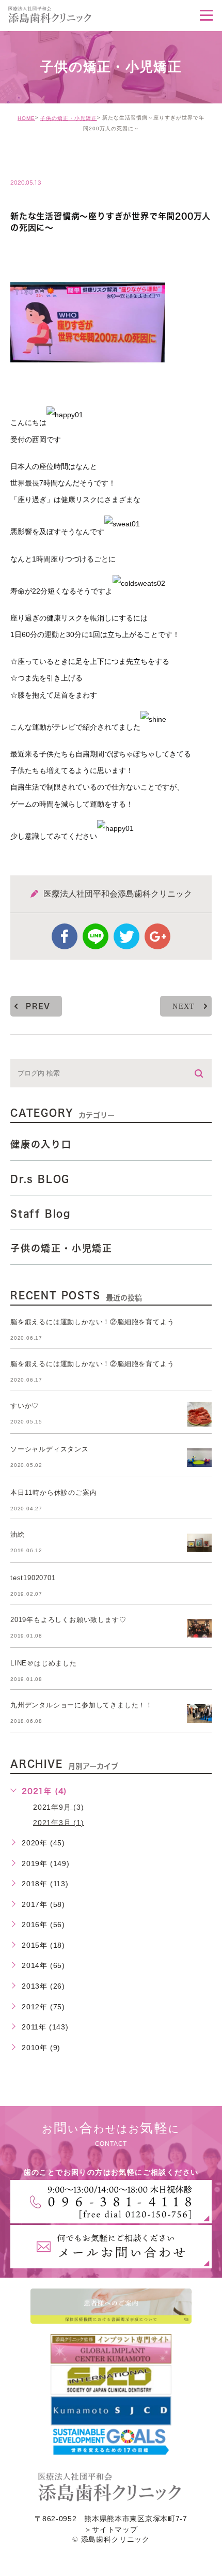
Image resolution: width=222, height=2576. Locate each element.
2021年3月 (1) (59, 1822)
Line (96, 936)
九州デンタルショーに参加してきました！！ (82, 1705)
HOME (26, 118)
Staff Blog (41, 1214)
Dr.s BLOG (40, 1179)
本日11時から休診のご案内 (53, 1492)
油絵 (18, 1534)
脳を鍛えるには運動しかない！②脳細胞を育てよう (92, 1322)
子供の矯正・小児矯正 (69, 118)
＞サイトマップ (111, 2529)
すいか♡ (25, 1406)
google (157, 936)
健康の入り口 (41, 1144)
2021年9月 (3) (59, 1807)
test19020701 (33, 1578)
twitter (126, 936)
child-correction (60, 161)
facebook (65, 936)
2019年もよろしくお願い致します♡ (68, 1620)
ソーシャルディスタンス (50, 1449)
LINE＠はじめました (44, 1663)
